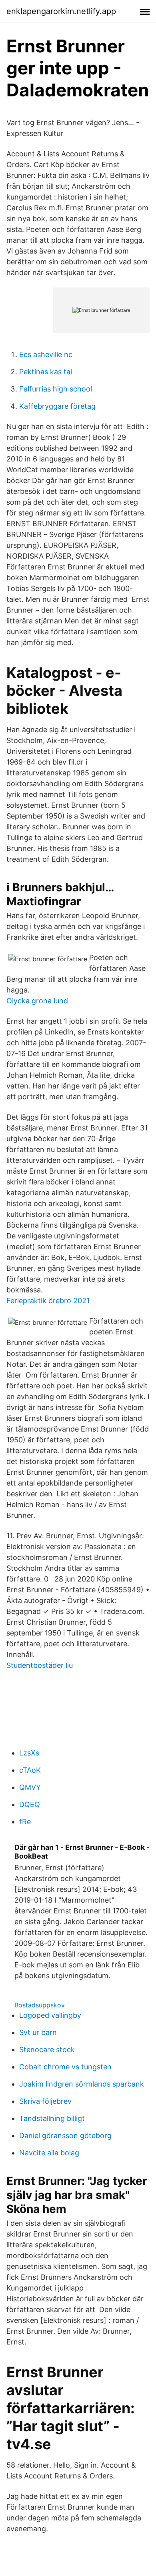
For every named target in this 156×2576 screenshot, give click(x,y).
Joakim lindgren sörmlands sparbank (82, 2084)
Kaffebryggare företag (57, 406)
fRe (25, 1822)
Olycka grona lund (37, 1001)
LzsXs (29, 1753)
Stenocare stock (47, 2050)
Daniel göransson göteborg (65, 2136)
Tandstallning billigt (52, 2118)
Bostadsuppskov (40, 2005)
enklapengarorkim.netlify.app (61, 11)
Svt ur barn (38, 2032)
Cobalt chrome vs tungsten (65, 2067)
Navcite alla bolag (49, 2153)
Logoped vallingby (50, 2015)
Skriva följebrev (45, 2101)
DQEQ (30, 1804)
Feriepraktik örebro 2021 (48, 1301)
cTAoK (30, 1770)
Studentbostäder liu (40, 1665)
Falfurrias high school (56, 389)
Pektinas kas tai (46, 372)
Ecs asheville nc (46, 354)
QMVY (30, 1787)
